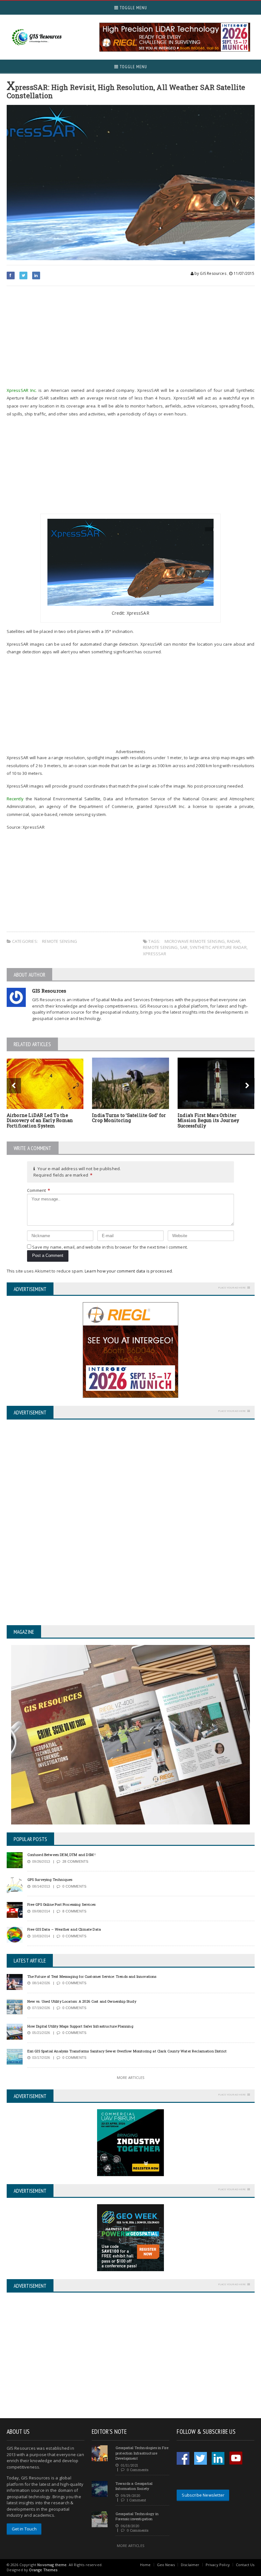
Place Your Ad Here (232, 1287)
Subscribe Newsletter (203, 2495)
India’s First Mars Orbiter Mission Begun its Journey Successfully (208, 1121)
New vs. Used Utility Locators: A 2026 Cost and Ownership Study (82, 2001)
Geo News (166, 2565)
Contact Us (245, 2565)
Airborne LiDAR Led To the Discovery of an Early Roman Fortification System (40, 1121)
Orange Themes (43, 2570)
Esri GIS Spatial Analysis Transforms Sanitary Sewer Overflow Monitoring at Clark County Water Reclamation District (127, 2051)
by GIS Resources (210, 273)
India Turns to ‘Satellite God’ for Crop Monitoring (129, 1118)
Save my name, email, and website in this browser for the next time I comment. (110, 1247)
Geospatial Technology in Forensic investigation (137, 2516)
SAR (184, 947)
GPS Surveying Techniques (50, 1879)
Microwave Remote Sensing (195, 941)
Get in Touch (24, 2529)
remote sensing (160, 947)
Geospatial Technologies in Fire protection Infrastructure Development (142, 2453)
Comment (39, 1190)
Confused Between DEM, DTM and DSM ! (62, 1855)
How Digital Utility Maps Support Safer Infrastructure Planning (80, 2026)
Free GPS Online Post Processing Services (62, 1904)
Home (145, 2565)
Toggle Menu (133, 8)
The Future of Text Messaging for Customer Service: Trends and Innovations (92, 1976)
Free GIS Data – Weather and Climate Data (64, 1929)
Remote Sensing (60, 941)
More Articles (130, 2077)
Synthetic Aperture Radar (218, 947)
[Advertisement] (131, 337)
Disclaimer (190, 2565)
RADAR (234, 941)
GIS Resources (49, 991)
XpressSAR (155, 954)
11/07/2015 (243, 273)
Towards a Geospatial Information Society (134, 2486)
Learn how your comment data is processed (128, 1271)
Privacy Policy (218, 2565)
